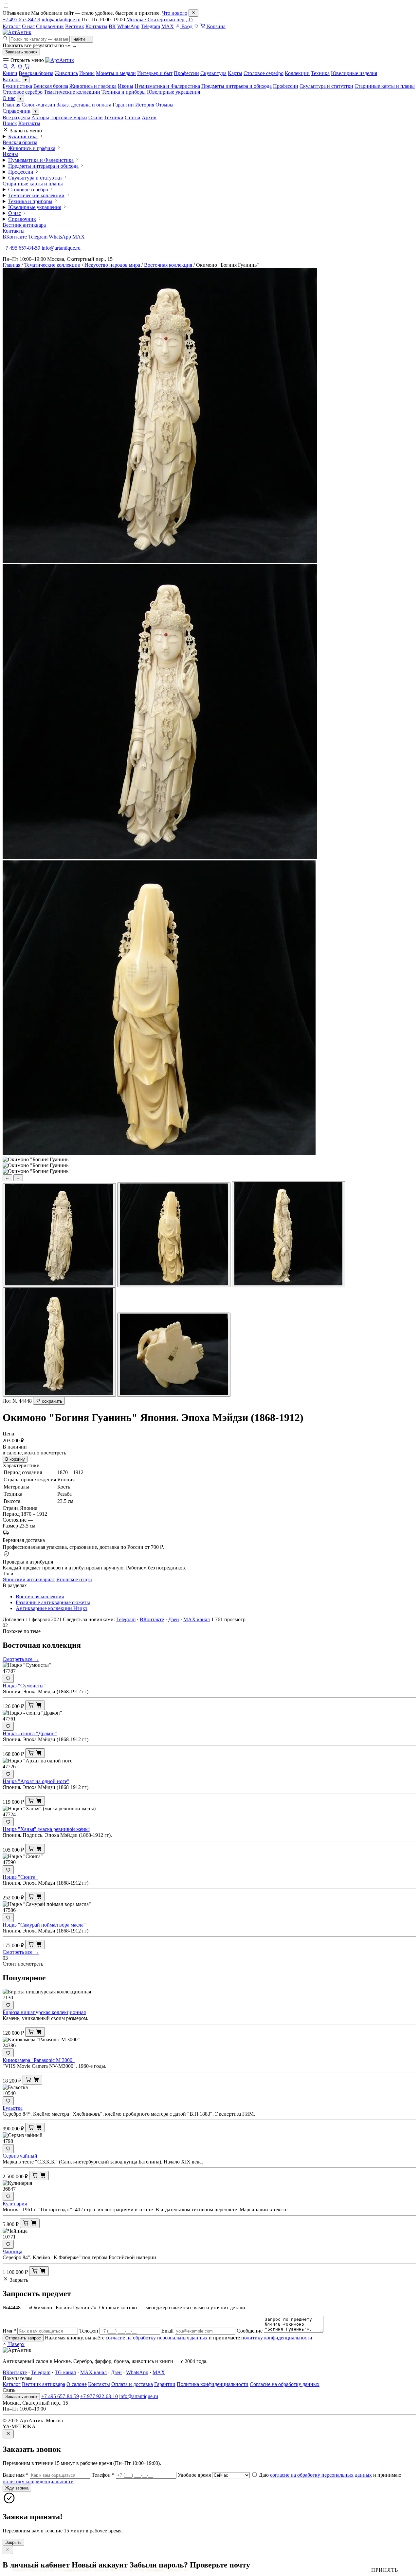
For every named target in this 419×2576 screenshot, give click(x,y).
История (145, 105)
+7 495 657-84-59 (21, 19)
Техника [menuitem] (320, 73)
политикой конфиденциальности (158, 2570)
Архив (149, 117)
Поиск (10, 123)
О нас (28, 26)
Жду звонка (17, 2488)
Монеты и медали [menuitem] (116, 73)
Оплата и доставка (132, 2384)
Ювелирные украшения (173, 92)
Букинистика (17, 86)
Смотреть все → (21, 1659)
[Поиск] (6, 67)
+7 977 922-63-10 (99, 2396)
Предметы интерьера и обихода (237, 86)
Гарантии (123, 105)
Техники (114, 117)
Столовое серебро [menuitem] (264, 73)
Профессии (286, 86)
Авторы (40, 117)
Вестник (75, 26)
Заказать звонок (21, 52)
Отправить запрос (23, 2338)
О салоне (77, 2384)
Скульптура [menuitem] (213, 73)
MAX (168, 26)
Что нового (175, 13)
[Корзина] (27, 67)
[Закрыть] (193, 13)
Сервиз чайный (20, 2156)
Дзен (174, 1619)
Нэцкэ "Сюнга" (20, 1877)
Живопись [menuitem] (66, 73)
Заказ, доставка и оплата (84, 105)
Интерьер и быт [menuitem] (155, 73)
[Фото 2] (174, 1235)
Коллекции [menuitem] (297, 73)
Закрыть (13, 2542)
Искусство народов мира (112, 265)
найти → (82, 39)
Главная (11, 105)
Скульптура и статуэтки (326, 86)
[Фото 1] (59, 1235)
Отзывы (164, 105)
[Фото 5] (174, 1355)
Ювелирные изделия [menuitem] (354, 73)
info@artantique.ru (61, 19)
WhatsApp (128, 26)
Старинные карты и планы (385, 86)
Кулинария (15, 2204)
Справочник (50, 26)
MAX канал (197, 1619)
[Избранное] (196, 26)
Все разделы (16, 117)
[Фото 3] (288, 1234)
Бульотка (13, 2108)
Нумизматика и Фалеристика (167, 86)
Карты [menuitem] (235, 73)
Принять (385, 2570)
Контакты (96, 26)
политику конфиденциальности (277, 2338)
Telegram (150, 26)
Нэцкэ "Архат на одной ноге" (36, 1781)
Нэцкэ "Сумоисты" (24, 1686)
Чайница (12, 2251)
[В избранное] (8, 1678)
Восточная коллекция (168, 265)
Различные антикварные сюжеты (53, 1602)
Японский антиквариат (29, 1579)
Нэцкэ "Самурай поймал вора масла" (44, 1925)
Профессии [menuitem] (186, 73)
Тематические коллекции (72, 92)
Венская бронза (51, 86)
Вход (186, 26)
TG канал (65, 2372)
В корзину (15, 1459)
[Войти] (13, 67)
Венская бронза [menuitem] (36, 73)
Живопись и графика (93, 86)
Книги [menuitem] (10, 73)
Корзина (216, 26)
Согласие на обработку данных (285, 2384)
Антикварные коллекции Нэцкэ (52, 1608)
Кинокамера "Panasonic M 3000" (39, 2060)
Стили (96, 117)
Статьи (133, 117)
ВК (112, 26)
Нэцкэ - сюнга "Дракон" (30, 1733)
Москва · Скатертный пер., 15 (160, 19)
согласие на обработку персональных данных (157, 2338)
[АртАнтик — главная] (17, 32)
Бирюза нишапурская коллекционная (44, 2012)
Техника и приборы (124, 92)
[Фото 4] (59, 1342)
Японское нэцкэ (74, 1579)
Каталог (12, 26)
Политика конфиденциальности (213, 2384)
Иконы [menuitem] (87, 73)
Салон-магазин (38, 105)
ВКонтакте (15, 237)
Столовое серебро (23, 92)
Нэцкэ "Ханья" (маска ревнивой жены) (46, 1829)
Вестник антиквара (24, 225)
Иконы (126, 86)
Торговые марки (69, 117)
